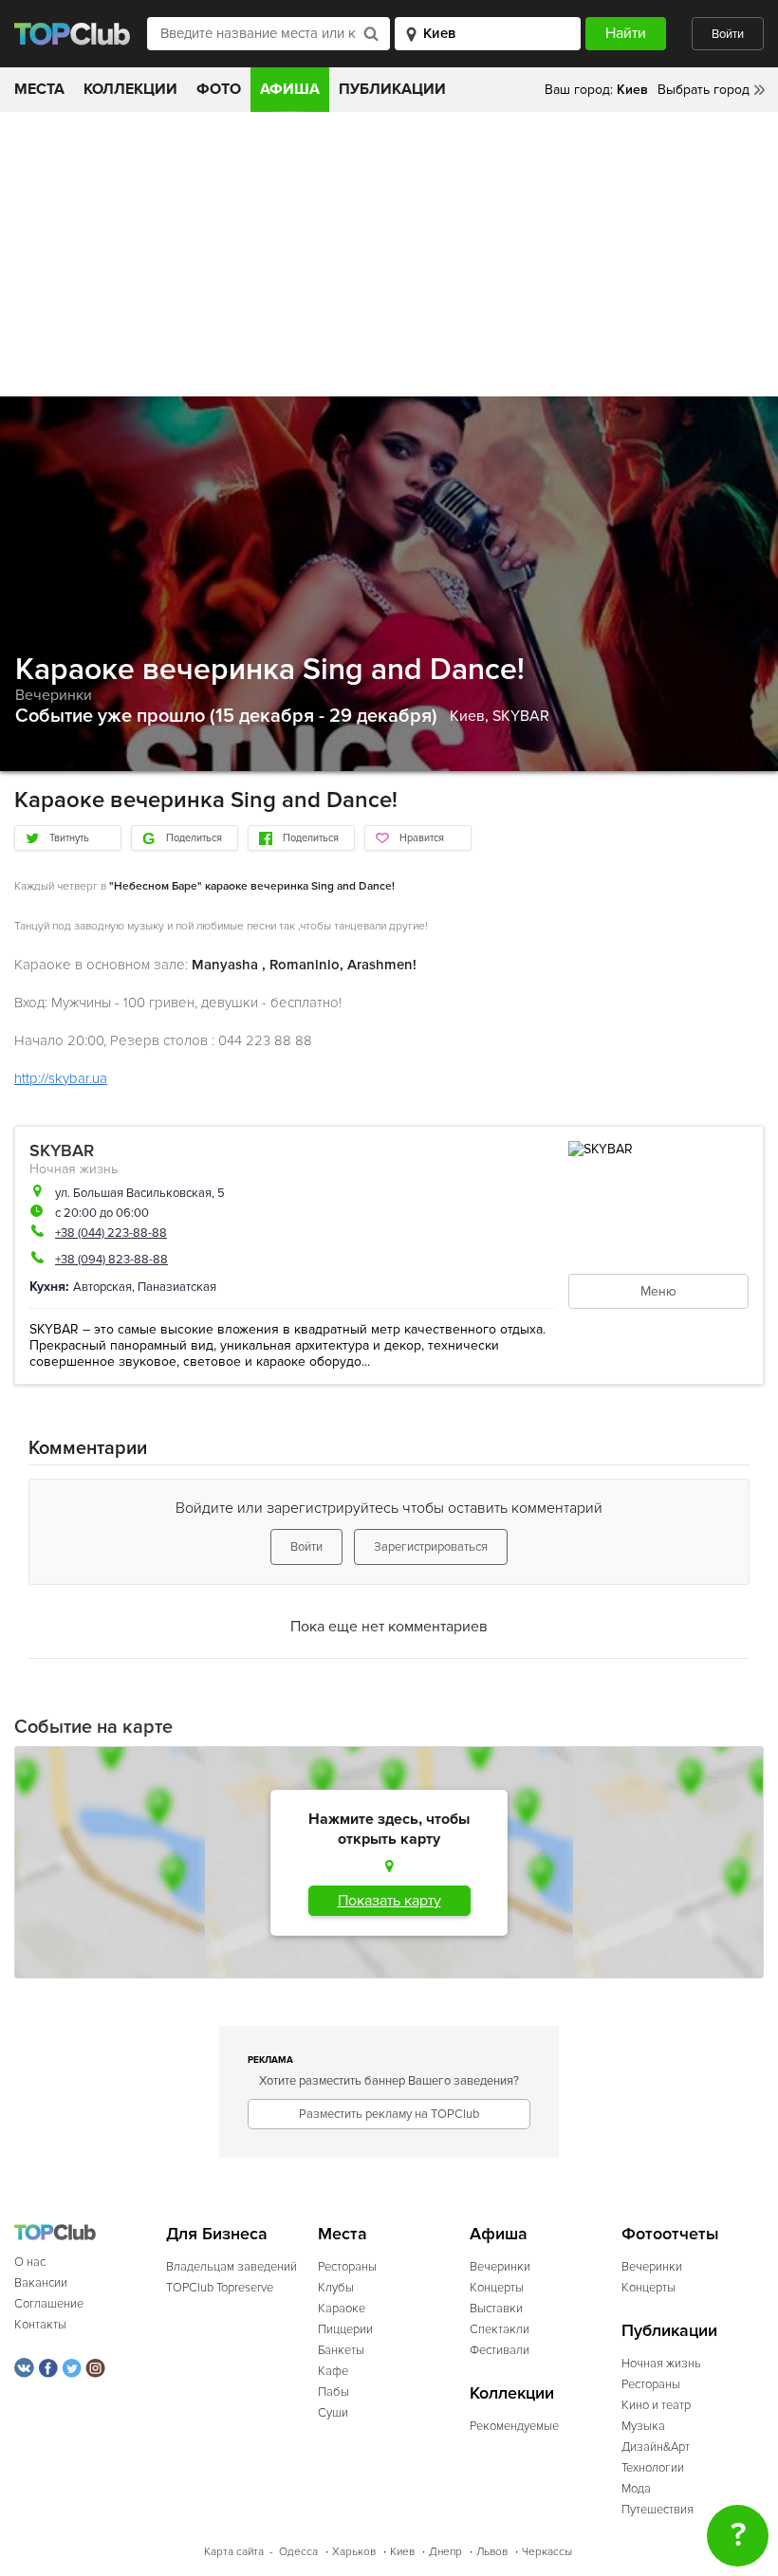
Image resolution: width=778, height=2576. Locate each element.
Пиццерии (345, 2329)
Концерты (497, 2288)
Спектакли (500, 2329)
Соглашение (49, 2304)
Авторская (102, 1287)
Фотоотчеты (670, 2234)
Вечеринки (54, 695)
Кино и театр (656, 2405)
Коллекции (130, 89)
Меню (658, 1291)
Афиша (290, 89)
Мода (636, 2489)
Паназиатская (177, 1287)
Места (39, 89)
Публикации (392, 89)
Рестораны (347, 2267)
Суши (333, 2413)
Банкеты (341, 2350)
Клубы (336, 2288)
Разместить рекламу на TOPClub (389, 2114)
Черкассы (547, 2552)
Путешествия (658, 2510)
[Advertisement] (389, 254)
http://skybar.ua (61, 1078)
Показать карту (389, 1901)
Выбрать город (704, 90)
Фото (219, 89)
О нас (30, 2262)
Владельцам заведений (232, 2267)
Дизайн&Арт (656, 2447)
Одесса (298, 2552)
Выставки (496, 2309)
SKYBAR (521, 716)
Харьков (354, 2552)
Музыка (643, 2426)
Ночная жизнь (74, 1169)
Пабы (333, 2392)
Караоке (342, 2309)
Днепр (445, 2552)
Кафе (333, 2371)
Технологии (653, 2468)
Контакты (40, 2325)
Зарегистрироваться (431, 1547)
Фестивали (500, 2350)
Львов (492, 2552)
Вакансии (41, 2283)
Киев (402, 2552)
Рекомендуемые (514, 2426)
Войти (728, 34)
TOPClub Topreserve (220, 2288)
